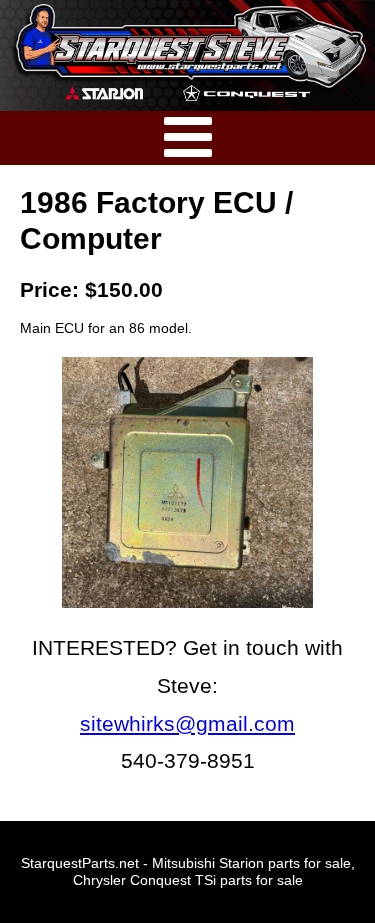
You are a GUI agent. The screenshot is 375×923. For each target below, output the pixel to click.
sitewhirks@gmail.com (187, 723)
